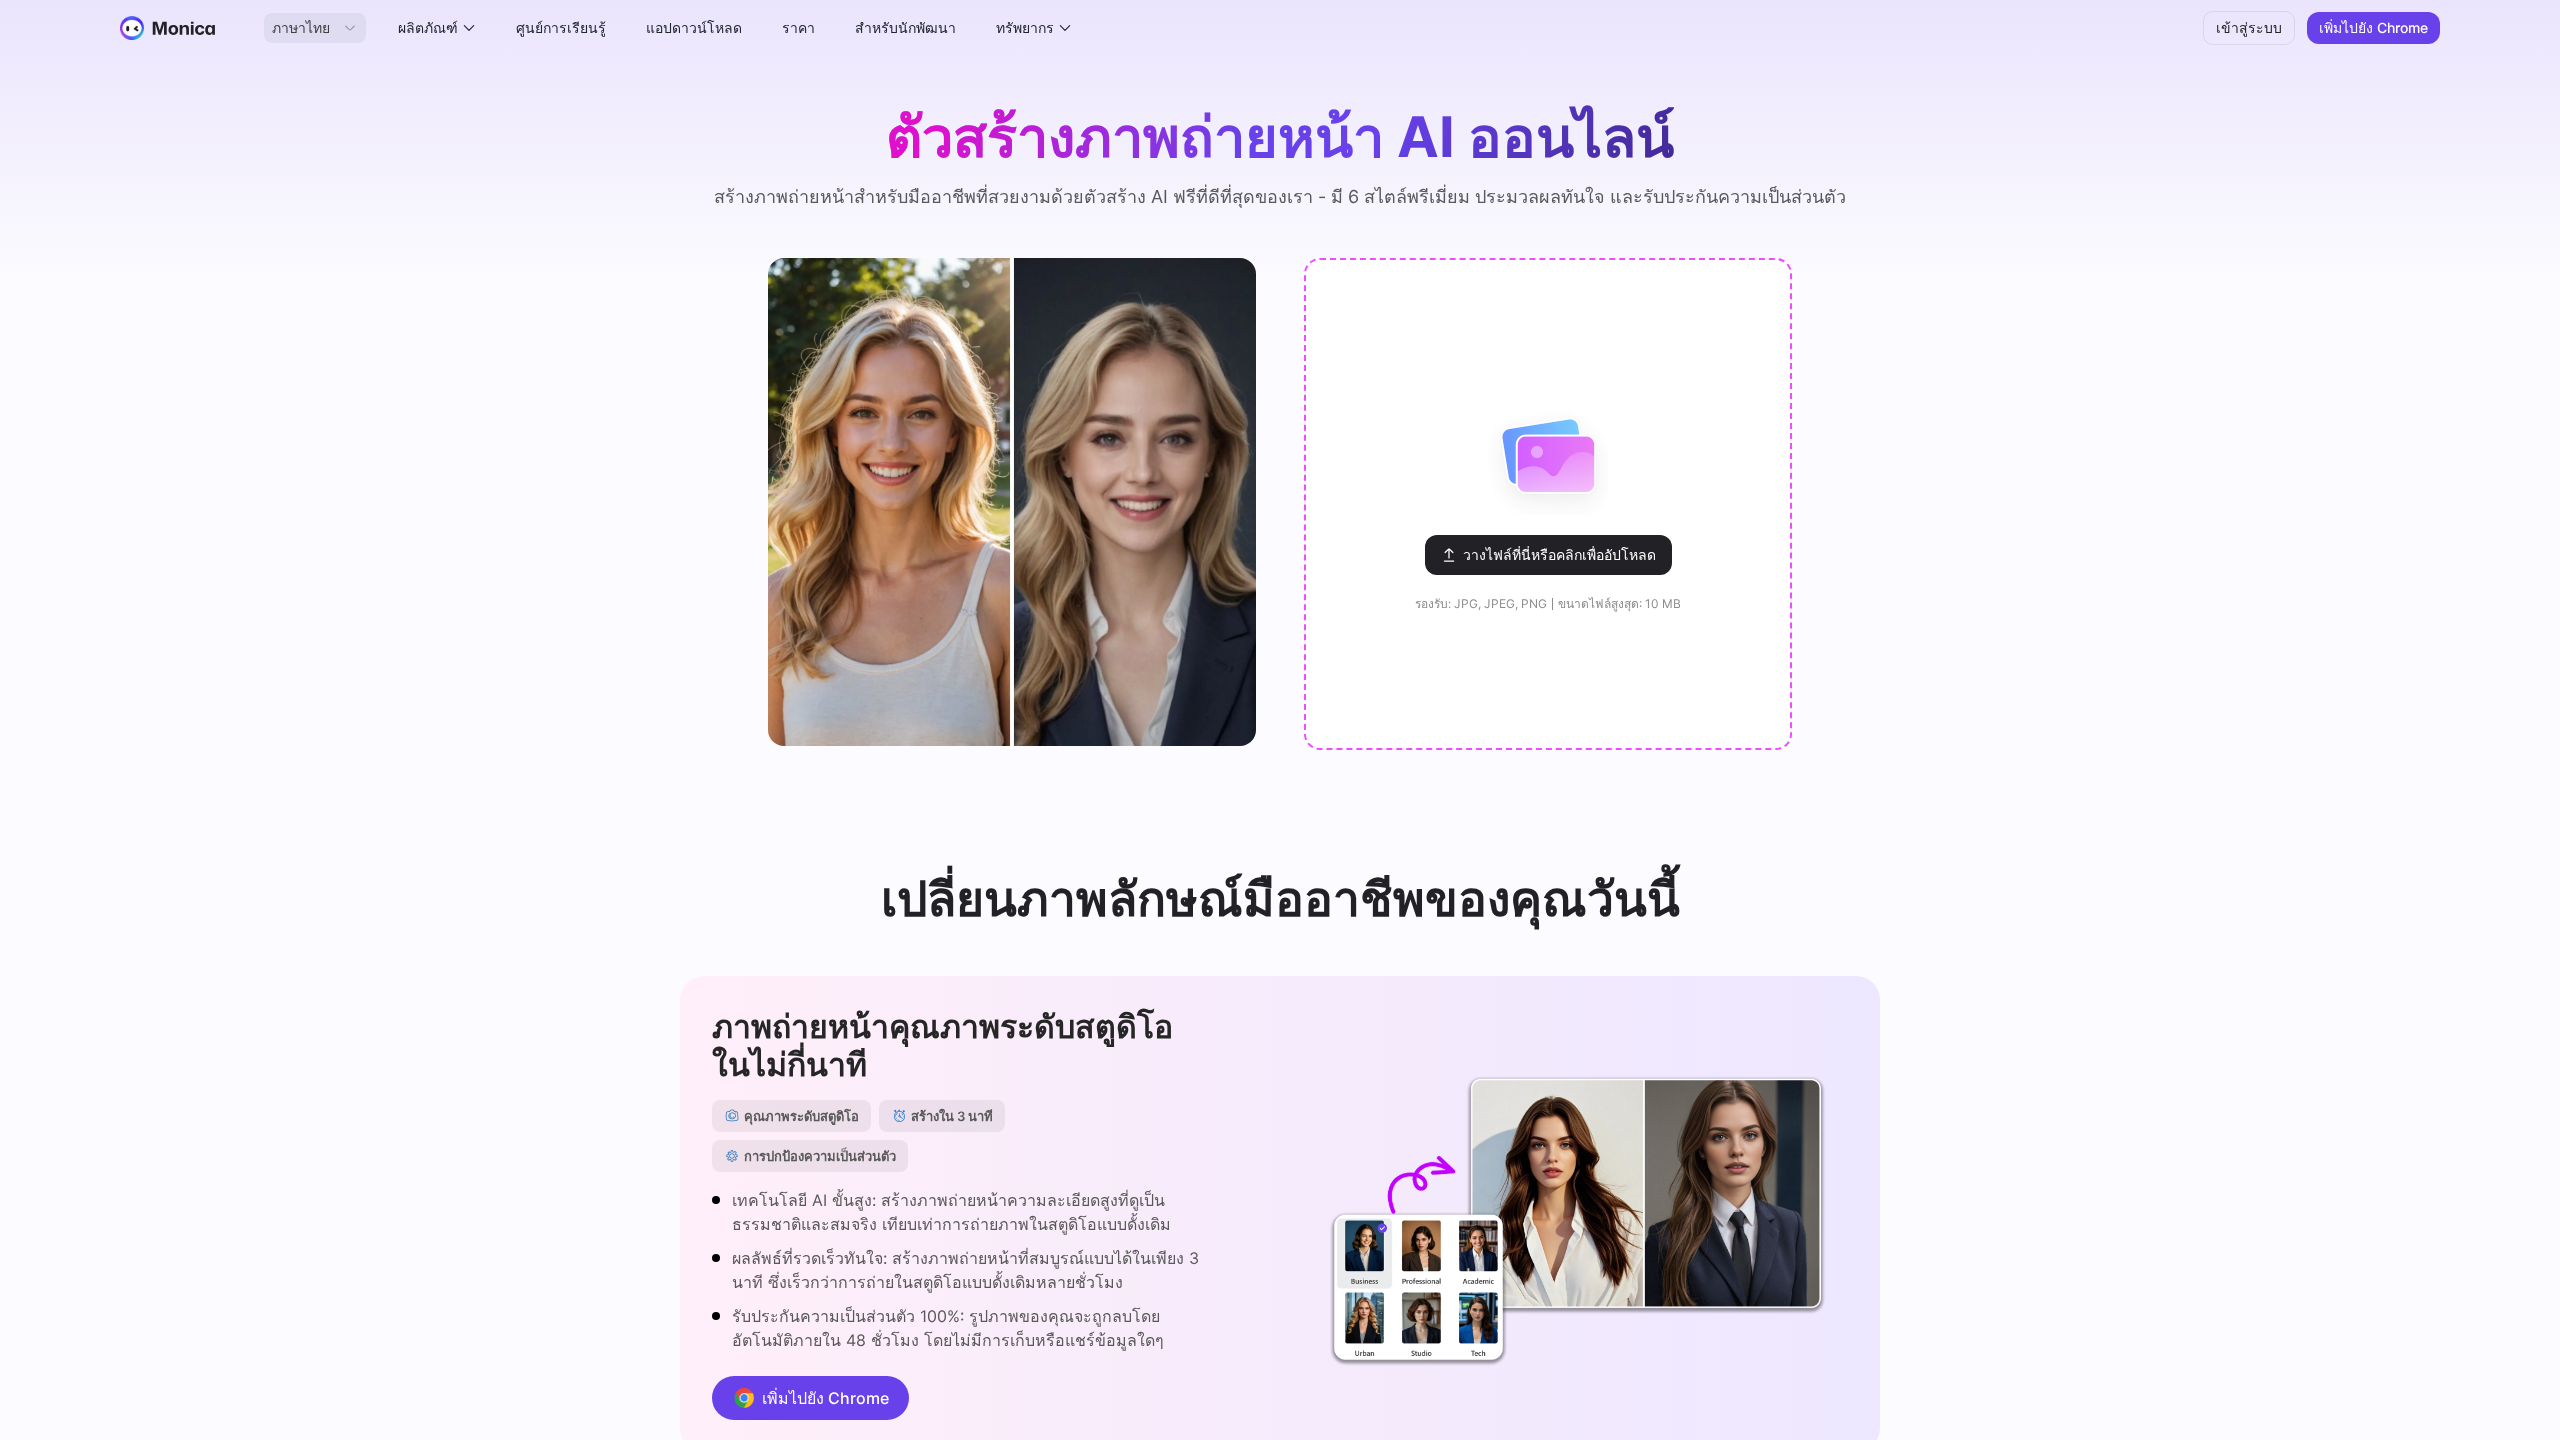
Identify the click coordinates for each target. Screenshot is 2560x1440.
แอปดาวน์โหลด (694, 27)
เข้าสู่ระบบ (2249, 27)
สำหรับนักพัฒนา (905, 27)
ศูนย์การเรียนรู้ (561, 27)
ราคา (798, 27)
